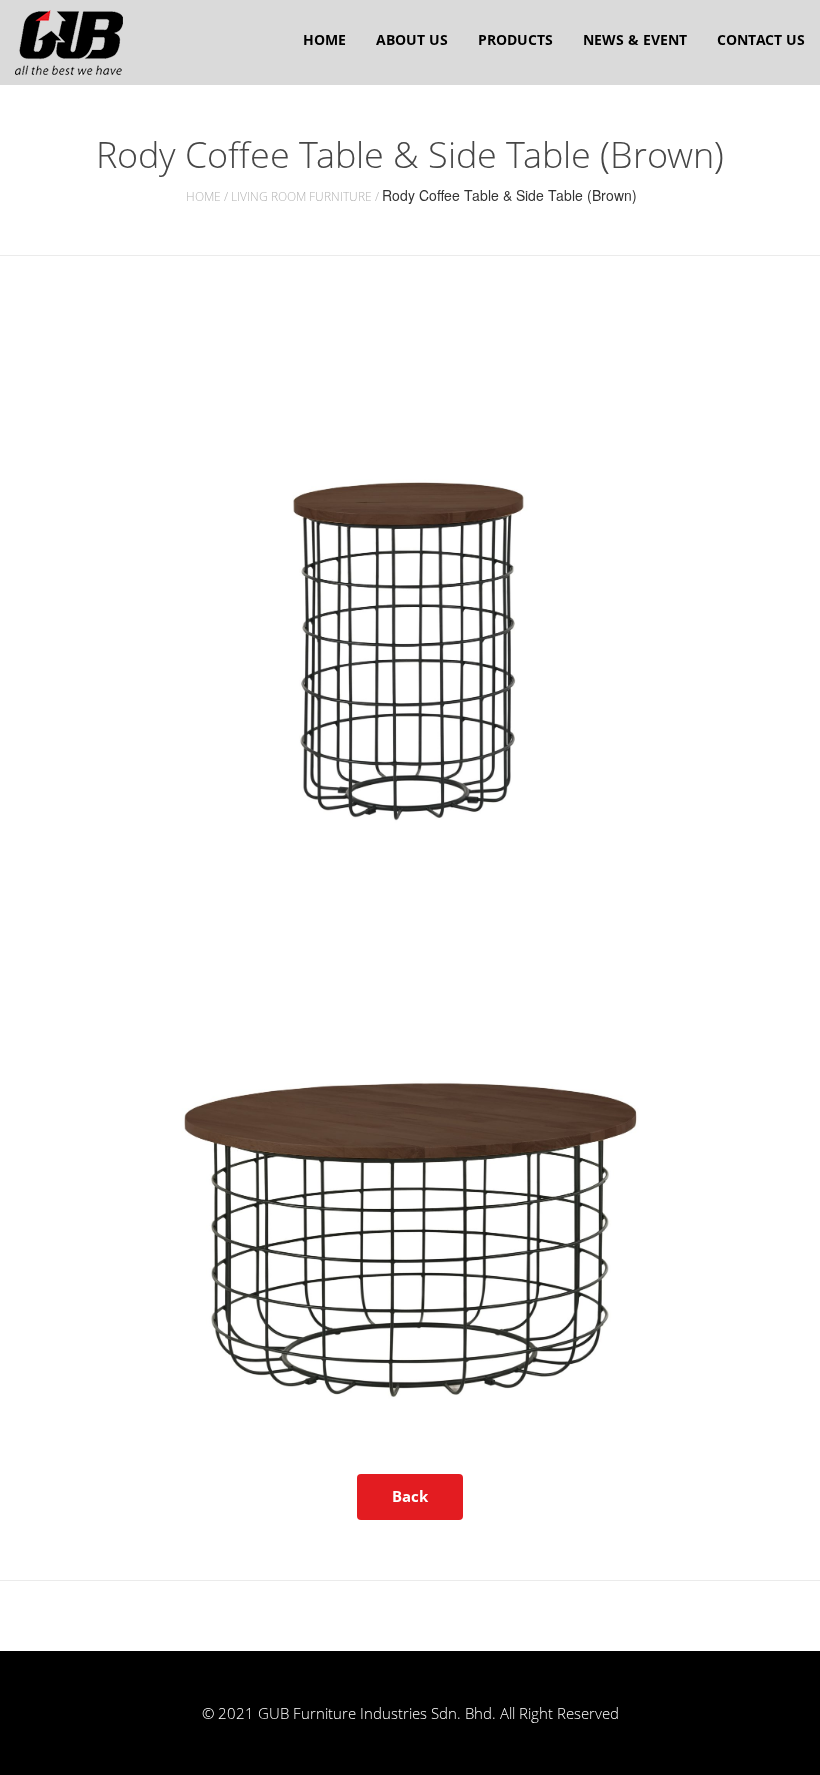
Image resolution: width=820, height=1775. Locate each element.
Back (410, 1496)
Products (515, 39)
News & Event (635, 39)
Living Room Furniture (301, 196)
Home (324, 39)
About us (412, 39)
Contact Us (761, 39)
